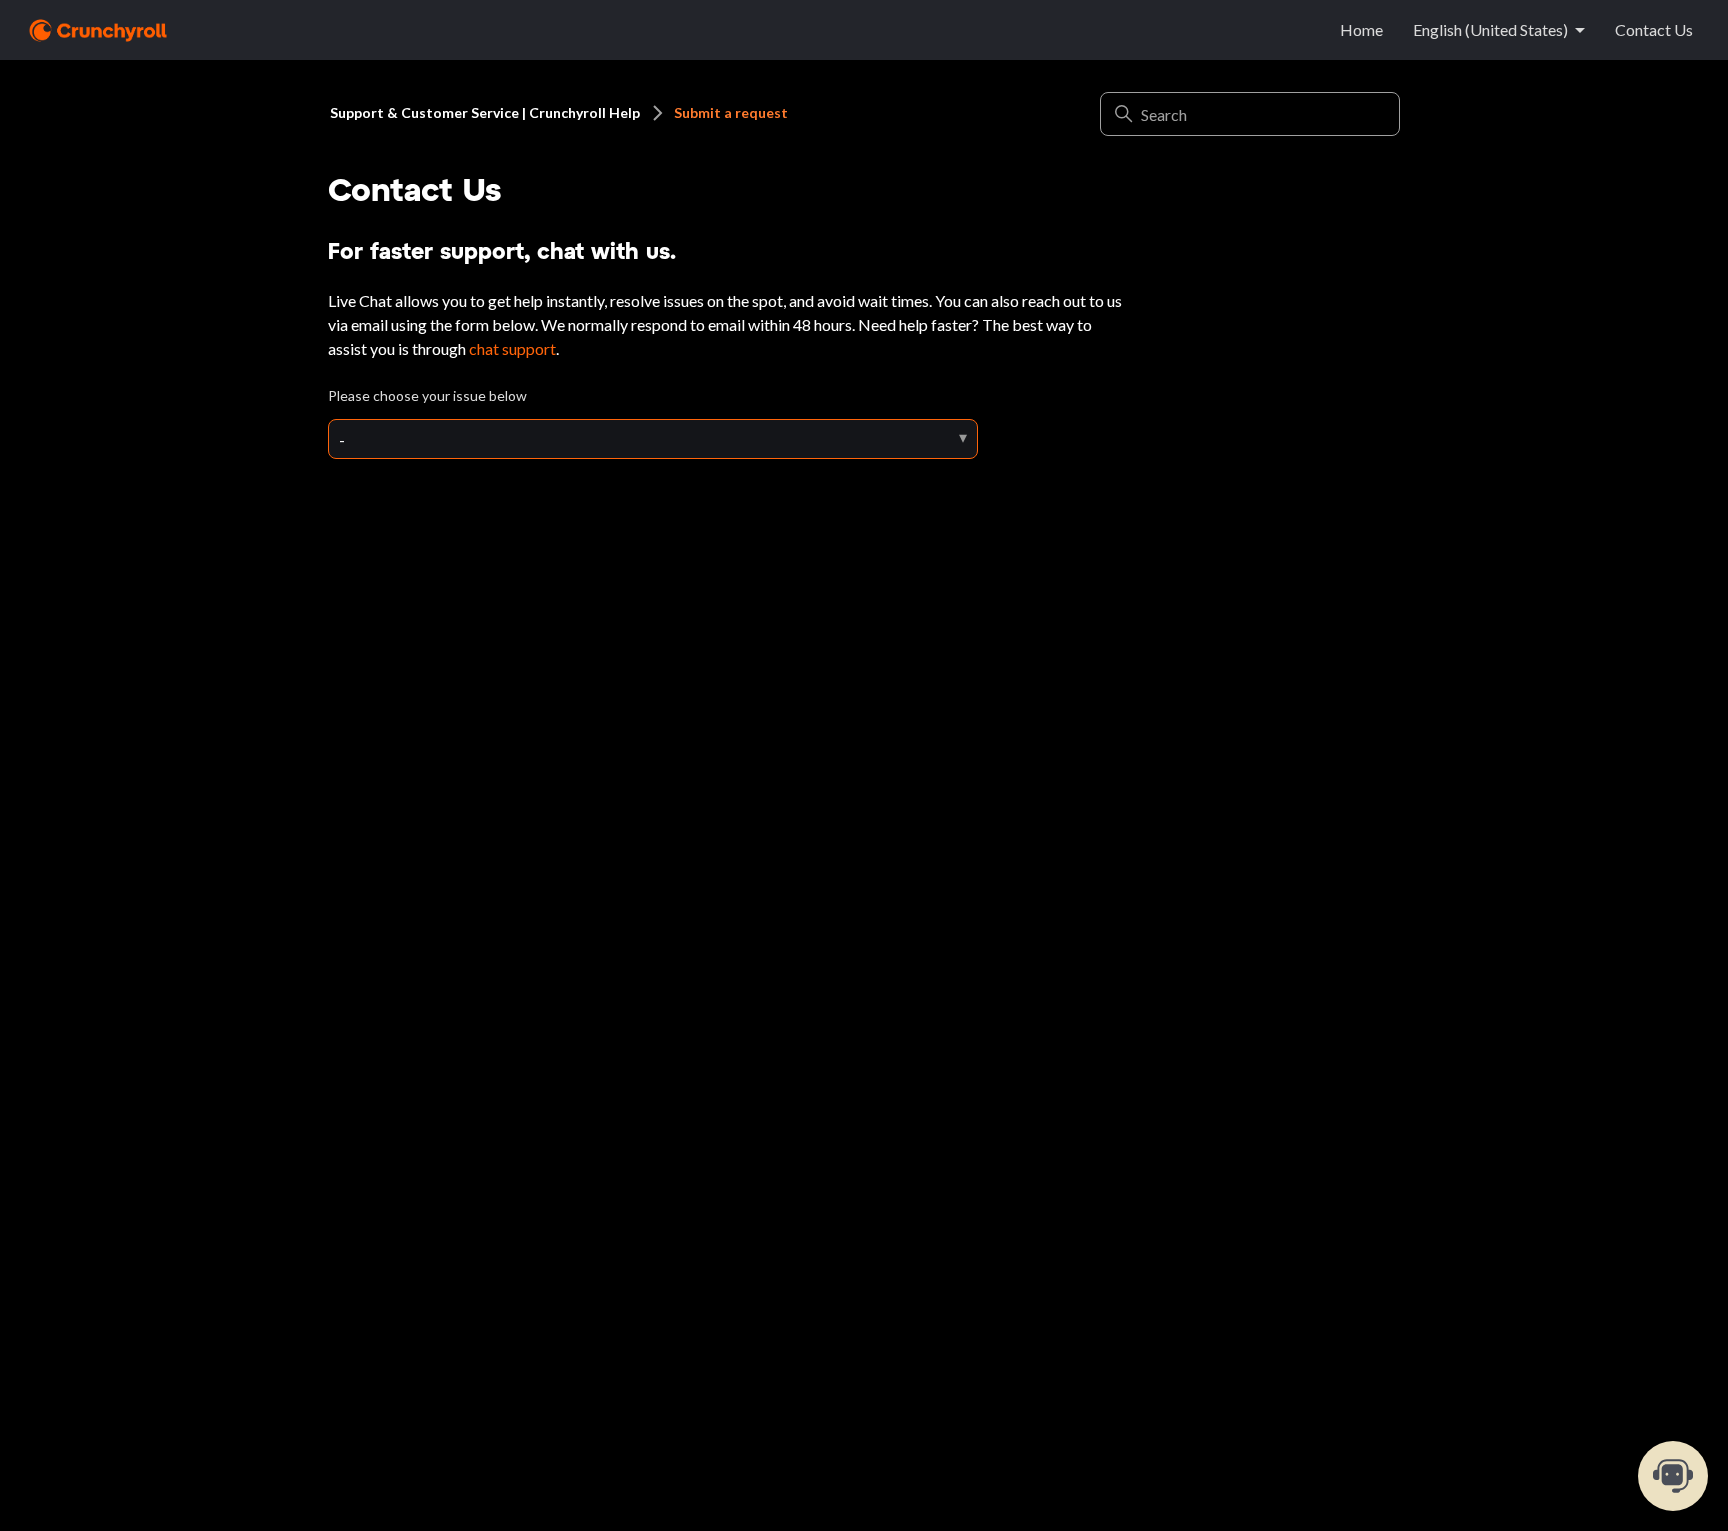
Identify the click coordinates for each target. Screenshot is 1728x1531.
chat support (512, 348)
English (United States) (1490, 29)
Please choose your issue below (427, 395)
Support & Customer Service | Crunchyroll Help (485, 112)
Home (1361, 29)
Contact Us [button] (1654, 29)
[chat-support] (1673, 1476)
